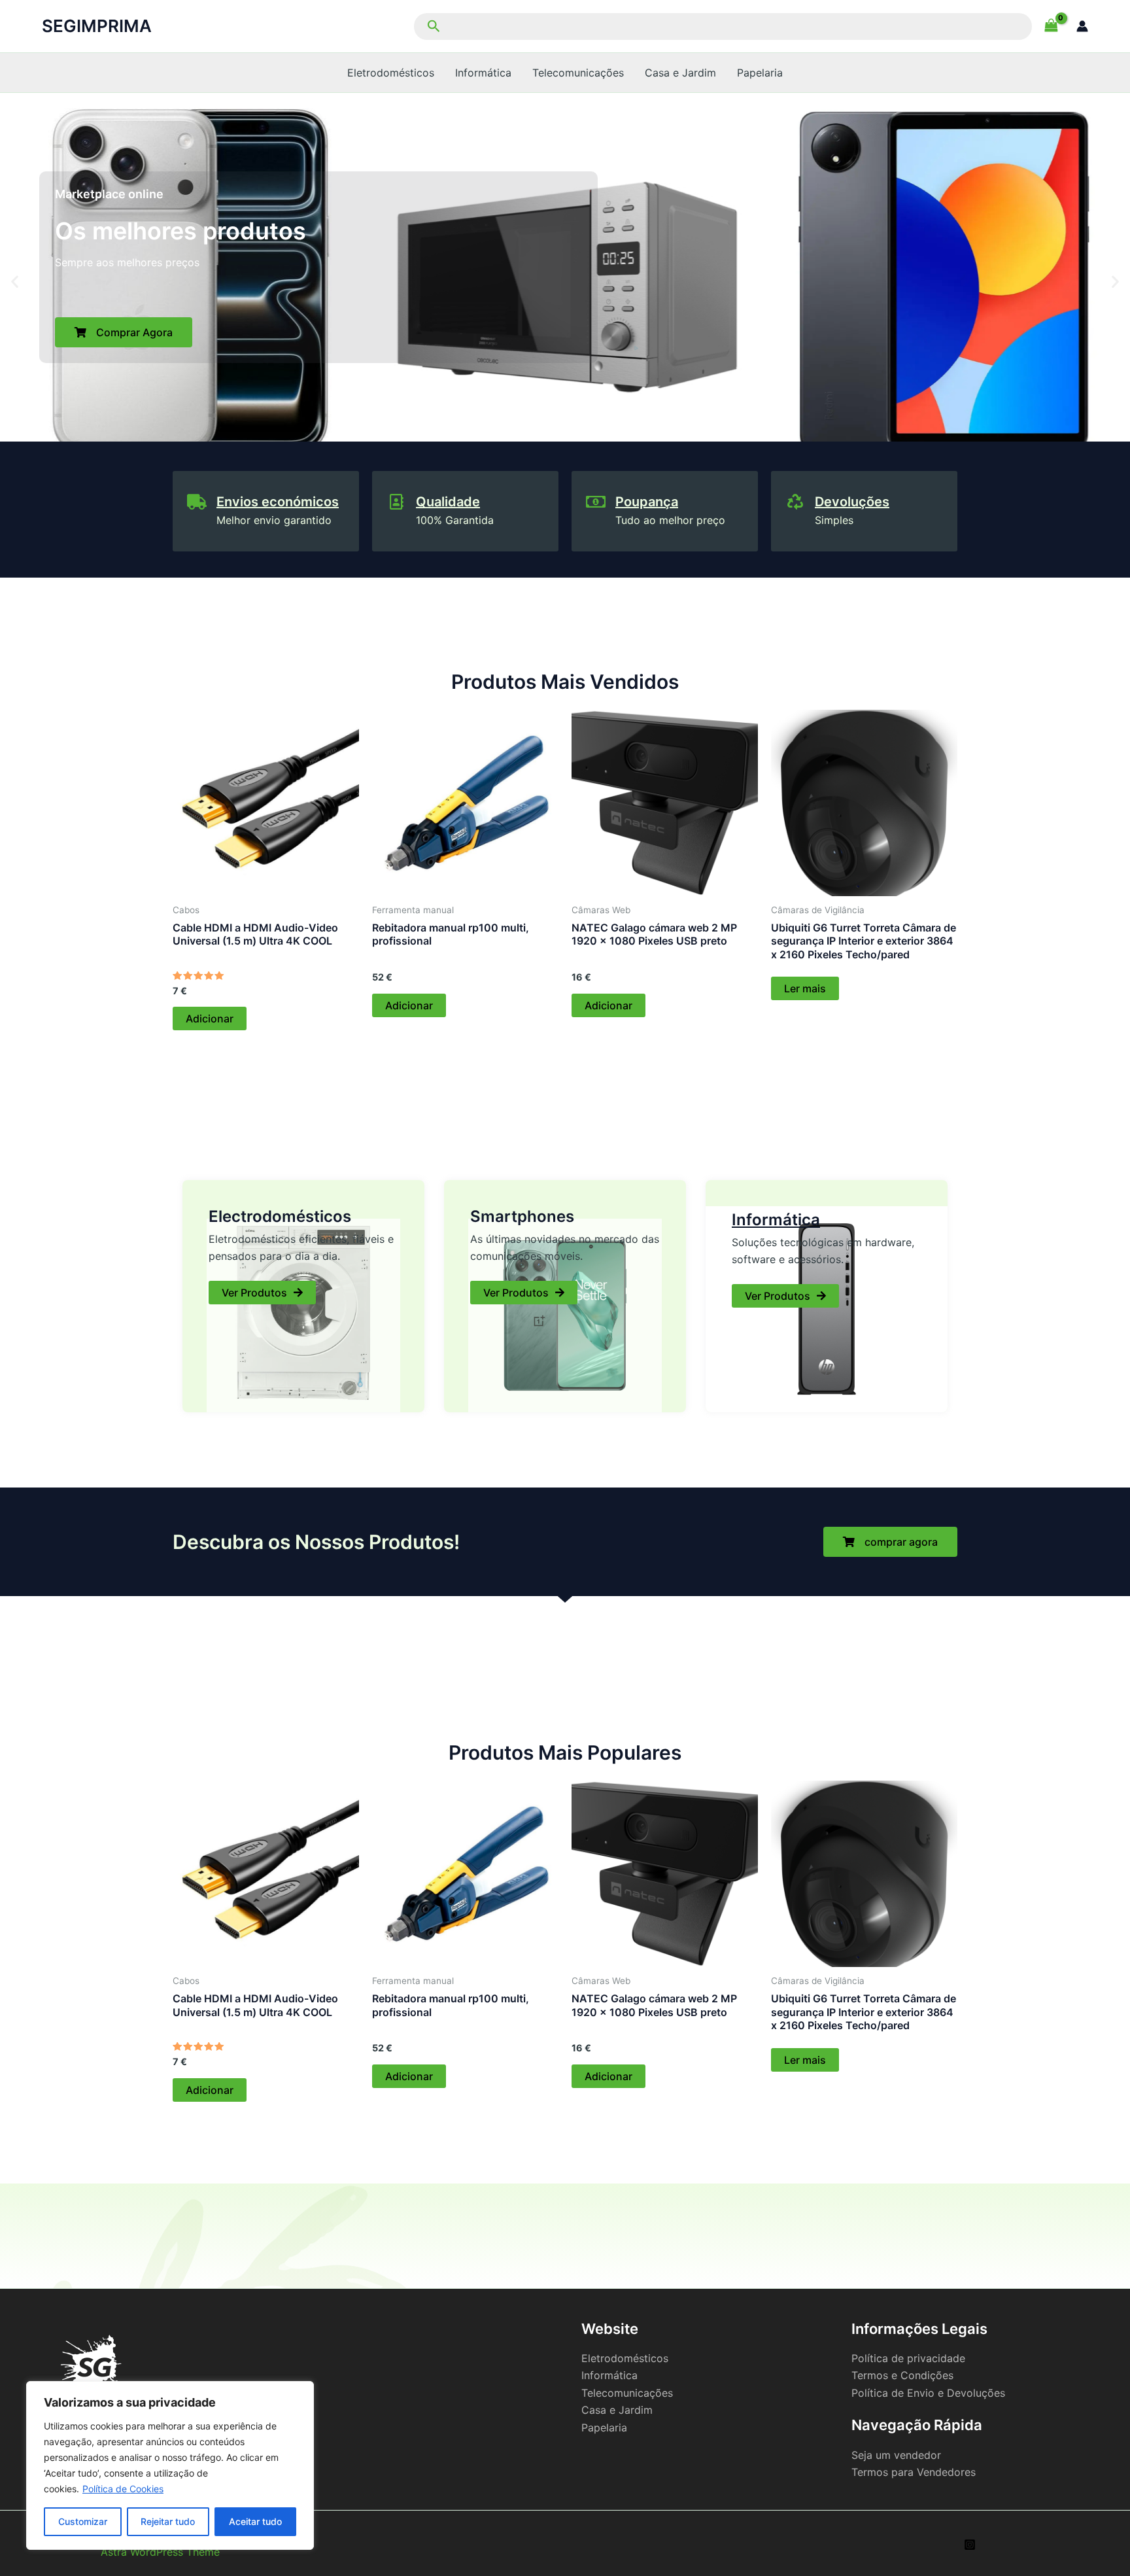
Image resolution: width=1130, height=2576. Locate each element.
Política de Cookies (123, 2489)
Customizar (83, 2521)
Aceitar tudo (255, 2521)
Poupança (647, 502)
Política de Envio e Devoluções (928, 2393)
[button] (721, 26)
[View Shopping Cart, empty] (1051, 26)
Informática (483, 73)
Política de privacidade (908, 2358)
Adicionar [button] (210, 1018)
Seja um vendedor (896, 2455)
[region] (170, 2465)
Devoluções (852, 502)
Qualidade (448, 502)
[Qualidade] (396, 502)
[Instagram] (970, 2545)
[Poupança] (596, 502)
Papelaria (760, 73)
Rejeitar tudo (168, 2521)
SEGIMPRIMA (97, 26)
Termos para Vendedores (914, 2472)
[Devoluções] (795, 502)
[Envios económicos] (197, 502)
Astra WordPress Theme (160, 2552)
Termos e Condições (902, 2375)
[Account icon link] (1082, 26)
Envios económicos (278, 502)
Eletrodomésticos (391, 73)
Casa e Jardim (680, 73)
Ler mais (805, 988)
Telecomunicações (578, 73)
